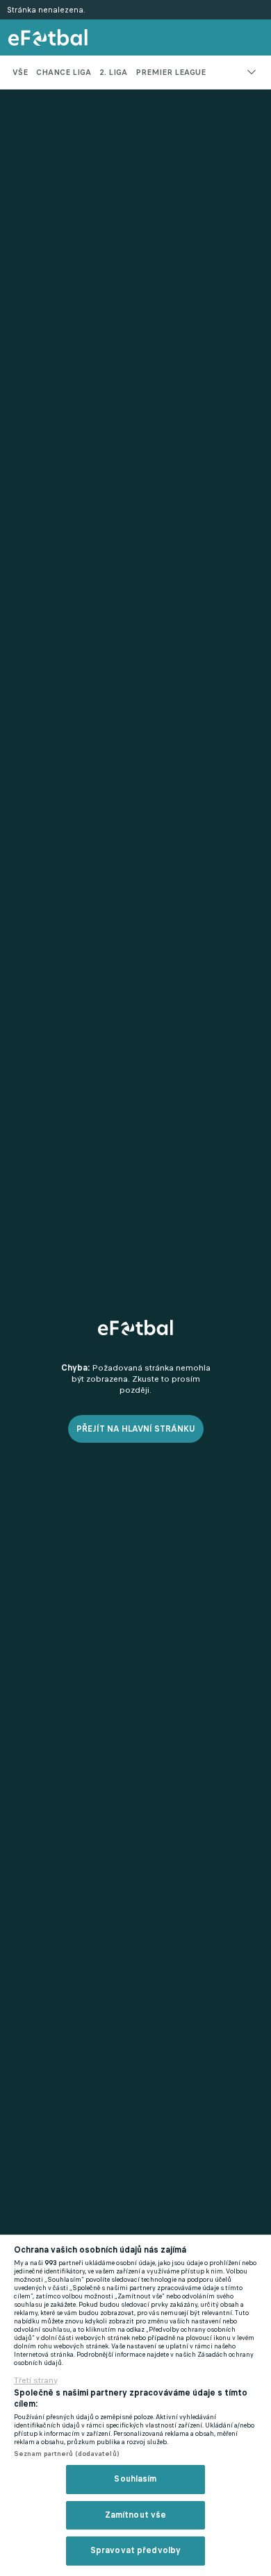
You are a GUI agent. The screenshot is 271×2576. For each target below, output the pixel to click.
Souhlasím (135, 2479)
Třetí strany (36, 2380)
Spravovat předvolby (135, 2550)
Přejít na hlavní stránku (136, 1429)
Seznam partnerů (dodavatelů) (66, 2454)
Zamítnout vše (136, 2515)
